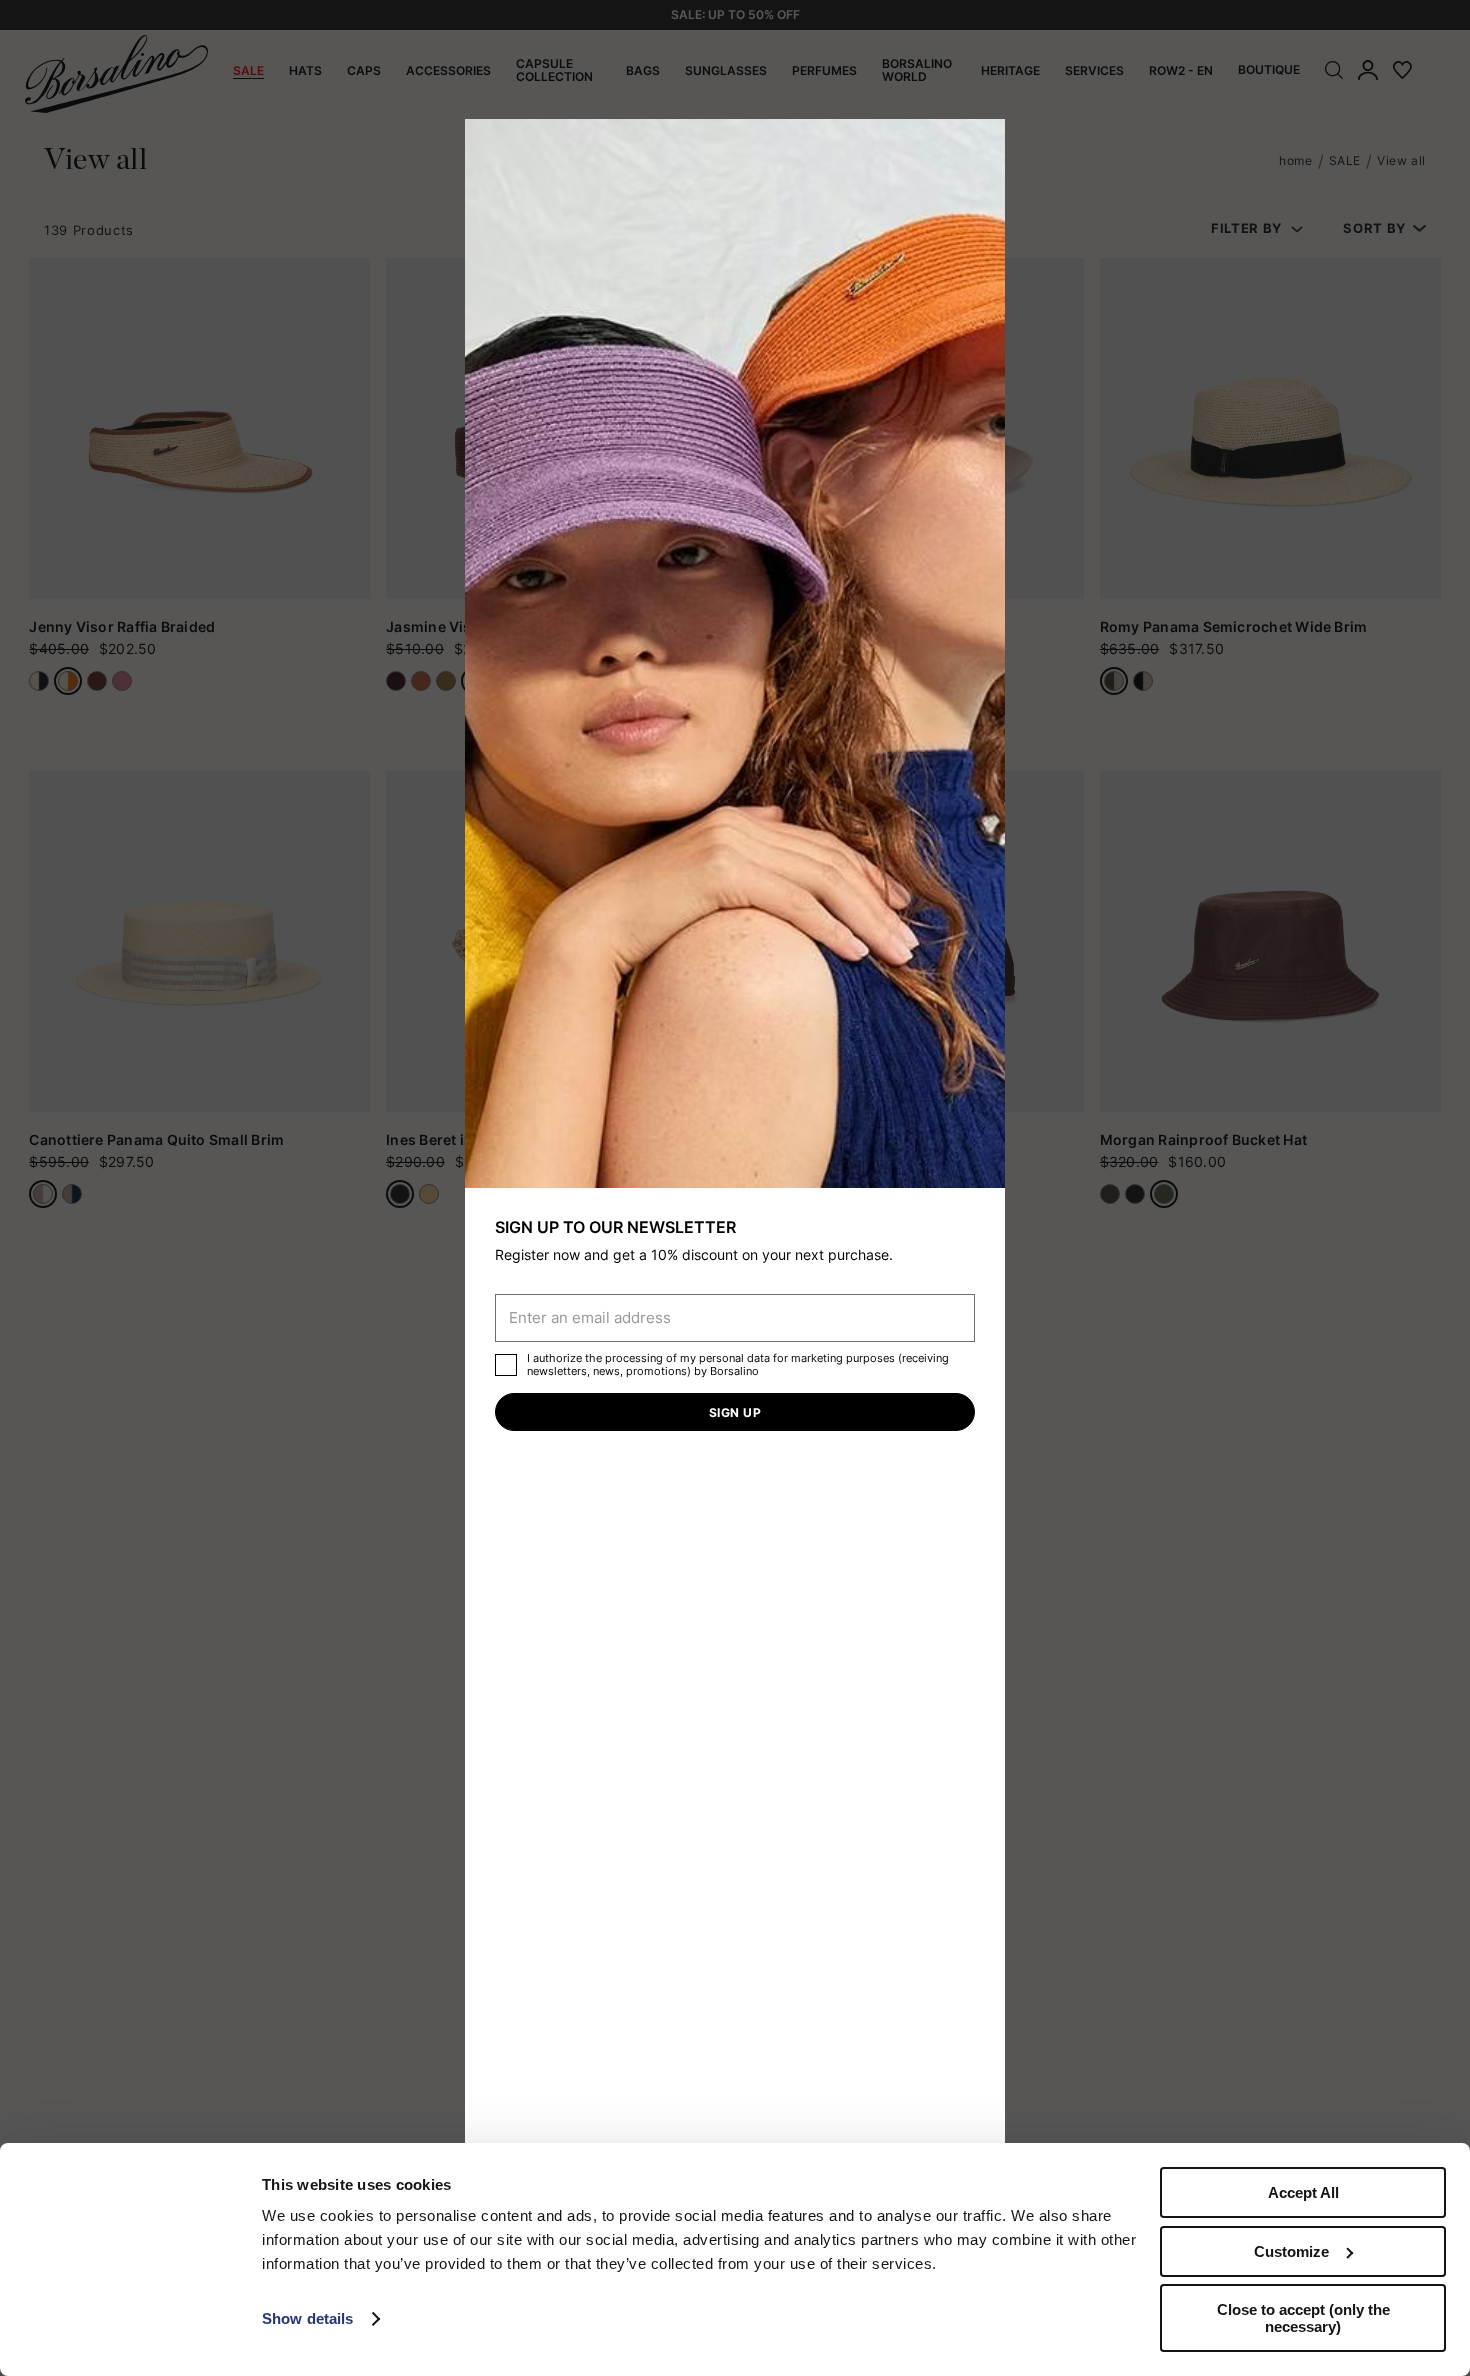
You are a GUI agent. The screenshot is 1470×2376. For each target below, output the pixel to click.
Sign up (735, 1412)
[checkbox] (506, 1365)
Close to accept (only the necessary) (1303, 2318)
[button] (983, 141)
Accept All (1303, 2192)
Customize (1291, 2251)
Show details (307, 2318)
